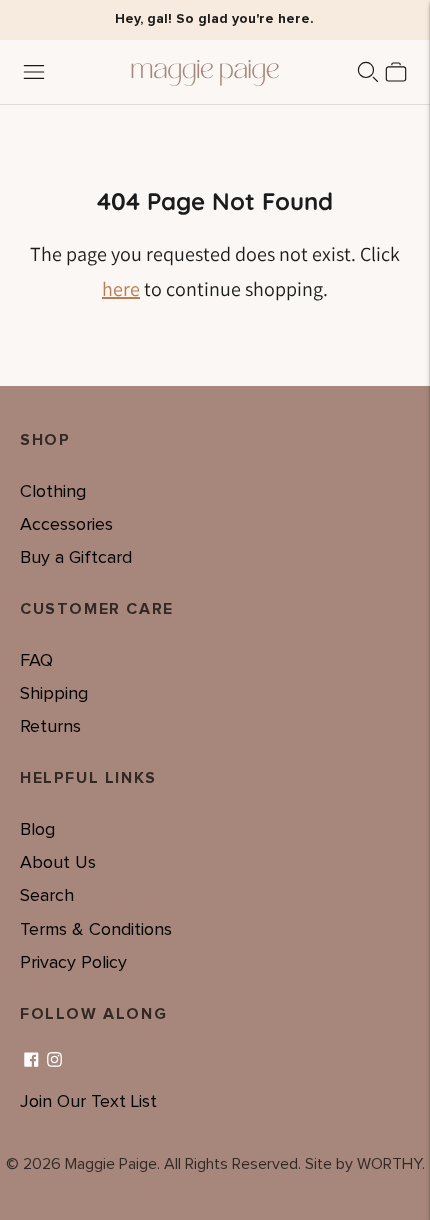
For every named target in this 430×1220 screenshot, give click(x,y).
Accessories (66, 525)
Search (47, 896)
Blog (37, 830)
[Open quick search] (368, 72)
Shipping (54, 694)
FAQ (36, 661)
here (121, 289)
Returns (50, 727)
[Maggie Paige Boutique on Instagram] (54, 1060)
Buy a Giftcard (76, 558)
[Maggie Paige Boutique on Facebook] (31, 1060)
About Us (58, 863)
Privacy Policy (73, 963)
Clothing (53, 492)
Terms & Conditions (96, 930)
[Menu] (34, 72)
